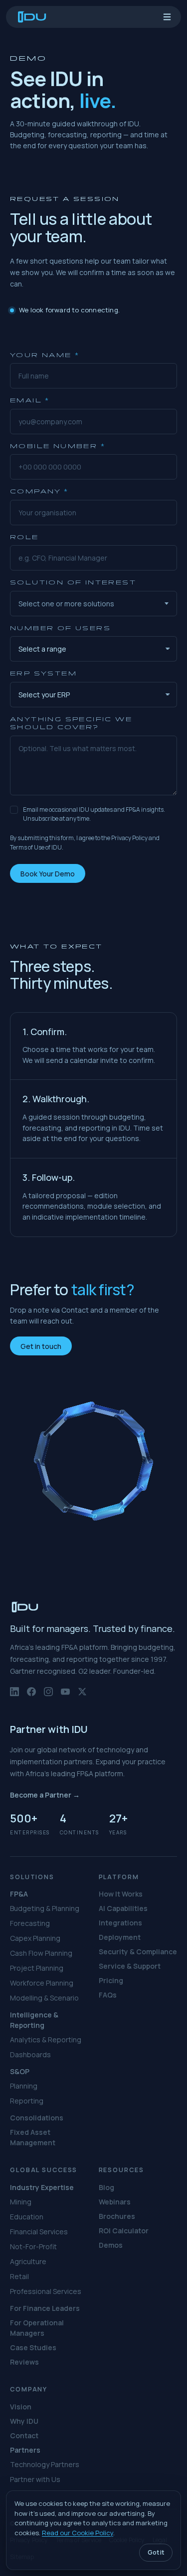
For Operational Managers (37, 2328)
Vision (21, 2407)
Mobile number (58, 446)
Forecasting (30, 1923)
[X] (82, 1696)
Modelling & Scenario (44, 1998)
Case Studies (33, 2347)
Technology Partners (45, 2464)
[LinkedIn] (14, 1696)
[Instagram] (48, 1696)
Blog (106, 2187)
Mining (21, 2202)
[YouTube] (65, 1696)
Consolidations (37, 2118)
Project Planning (37, 1968)
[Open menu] (167, 17)
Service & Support (130, 1966)
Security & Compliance (138, 1952)
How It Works (121, 1894)
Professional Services (46, 2291)
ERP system (43, 673)
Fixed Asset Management (33, 2137)
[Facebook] (31, 1696)
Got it (156, 2552)
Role (24, 537)
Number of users (60, 628)
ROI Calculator (124, 2231)
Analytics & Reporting (46, 2040)
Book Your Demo (48, 873)
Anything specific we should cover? (71, 723)
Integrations (120, 1923)
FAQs (108, 1995)
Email (30, 400)
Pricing (111, 1980)
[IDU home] (32, 17)
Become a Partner (45, 1795)
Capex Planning (35, 1938)
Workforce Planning (42, 1983)
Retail (19, 2276)
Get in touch (41, 1346)
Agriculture (28, 2261)
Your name (45, 355)
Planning (24, 2086)
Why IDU (24, 2421)
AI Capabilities (123, 1908)
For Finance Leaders (45, 2308)
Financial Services (39, 2232)
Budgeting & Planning (45, 1908)
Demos (111, 2245)
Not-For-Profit (33, 2246)
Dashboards (30, 2054)
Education (27, 2217)
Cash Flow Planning (41, 1953)
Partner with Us (35, 2479)
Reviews (24, 2362)
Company (39, 491)
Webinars (115, 2202)
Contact (24, 2435)
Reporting (27, 2101)
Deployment (120, 1937)
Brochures (117, 2216)
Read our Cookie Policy (78, 2533)
